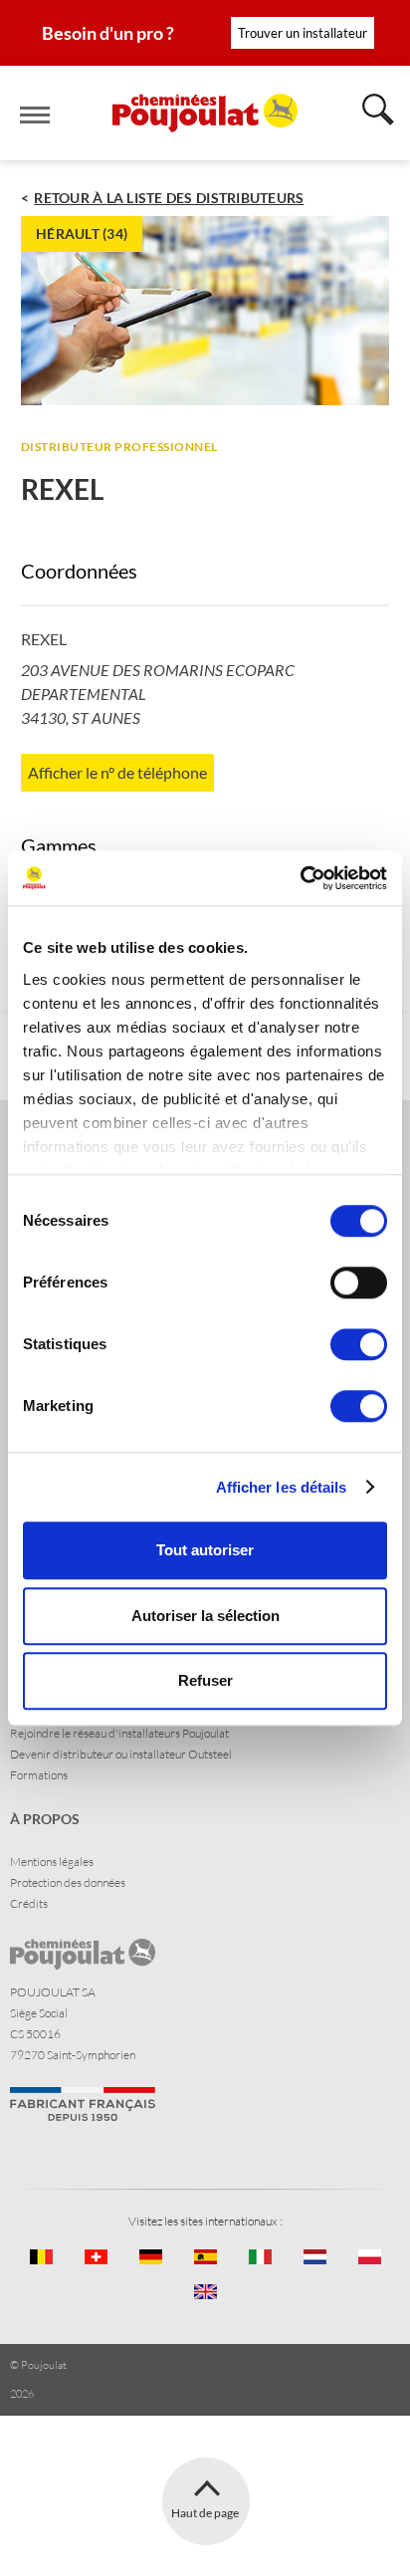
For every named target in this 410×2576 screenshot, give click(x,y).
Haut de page (205, 2513)
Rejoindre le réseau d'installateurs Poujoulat (119, 1733)
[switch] (359, 1283)
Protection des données (68, 1882)
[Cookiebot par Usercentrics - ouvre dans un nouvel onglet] (300, 878)
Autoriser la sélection (205, 1616)
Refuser (205, 1680)
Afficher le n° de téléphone (117, 772)
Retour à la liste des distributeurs (169, 198)
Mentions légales (52, 1862)
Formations (39, 1775)
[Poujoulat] (205, 113)
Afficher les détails (282, 1487)
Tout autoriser (205, 1550)
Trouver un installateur (303, 33)
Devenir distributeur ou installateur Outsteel (121, 1754)
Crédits (29, 1903)
